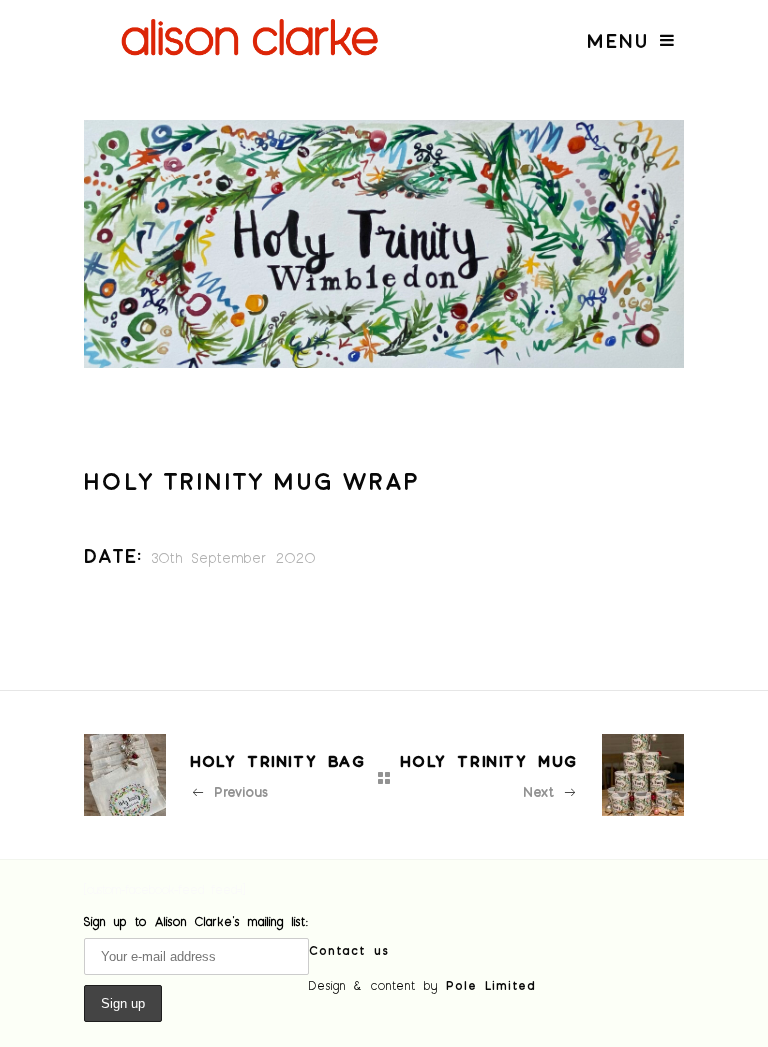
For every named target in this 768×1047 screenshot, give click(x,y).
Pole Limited (491, 985)
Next (538, 791)
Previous (241, 791)
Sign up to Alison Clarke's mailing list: (196, 921)
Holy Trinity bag (278, 760)
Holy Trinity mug (489, 760)
